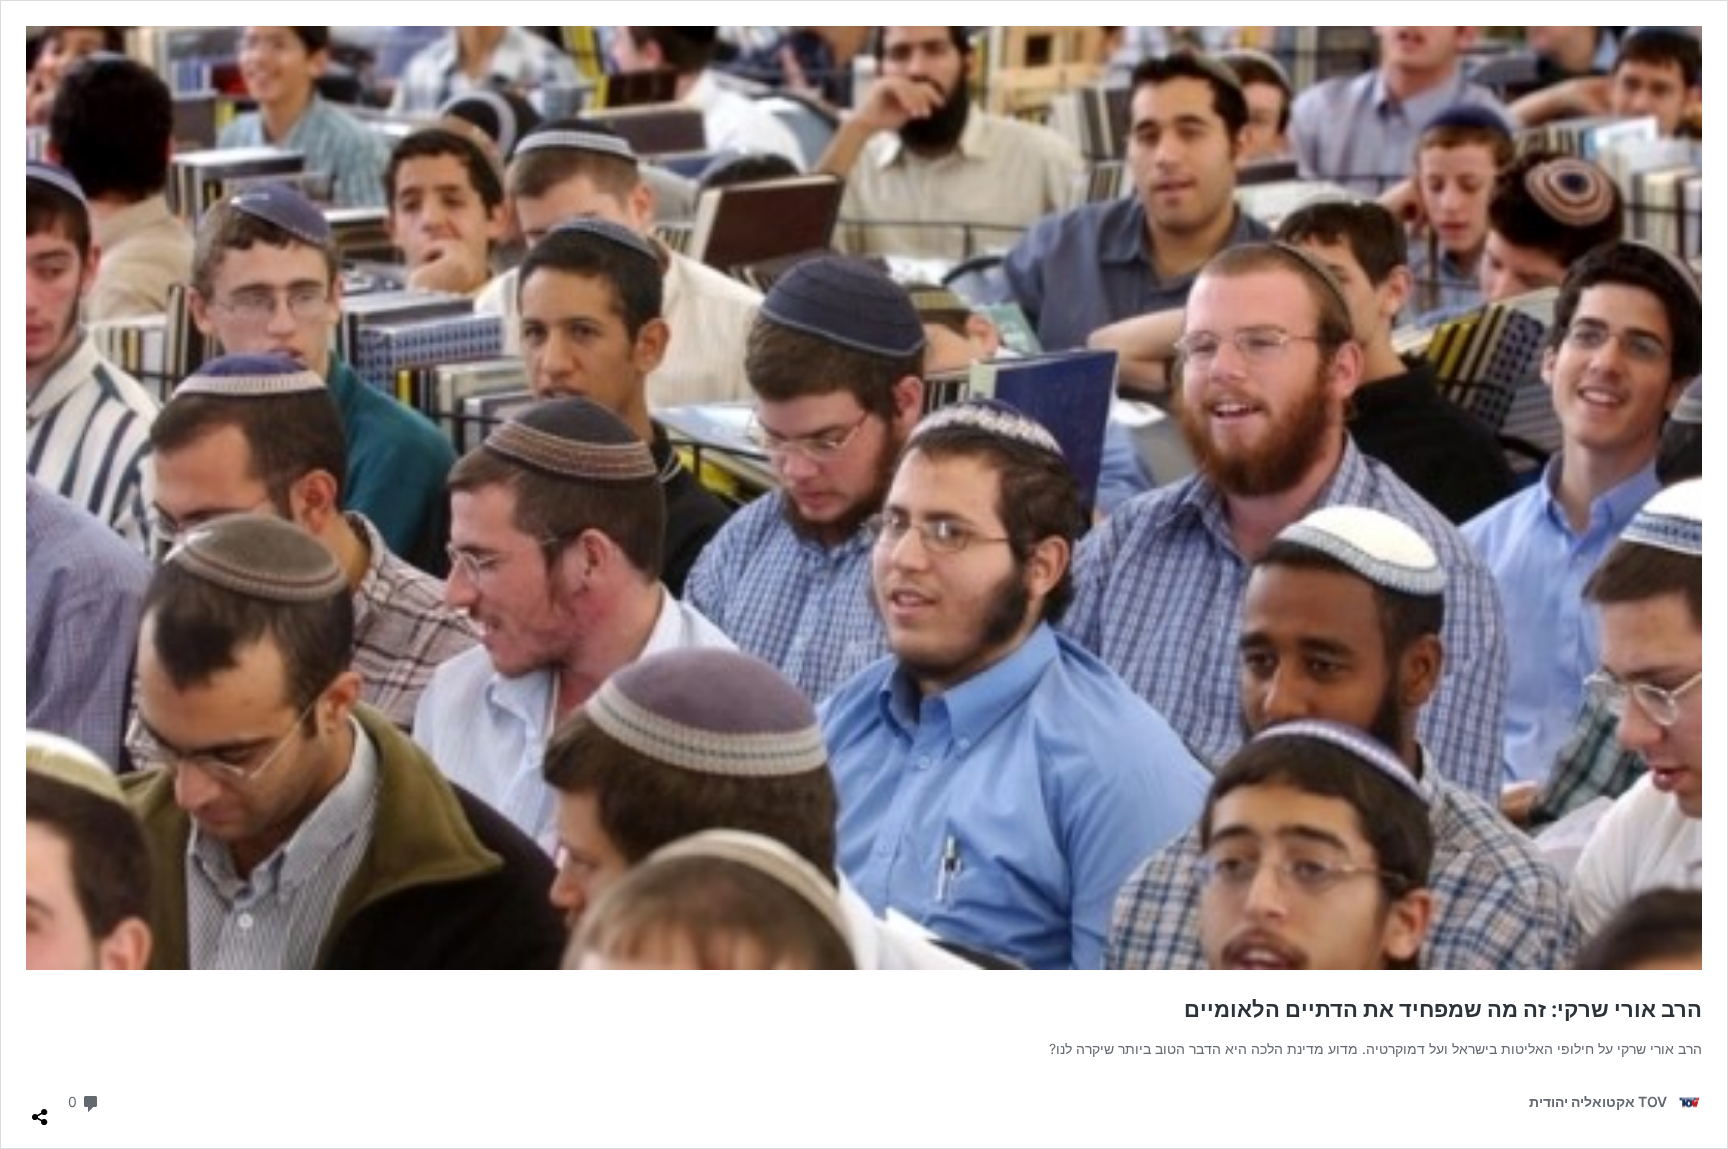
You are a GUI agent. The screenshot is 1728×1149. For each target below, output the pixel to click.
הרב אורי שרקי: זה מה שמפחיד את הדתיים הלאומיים (1443, 1009)
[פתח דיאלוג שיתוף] (40, 1109)
